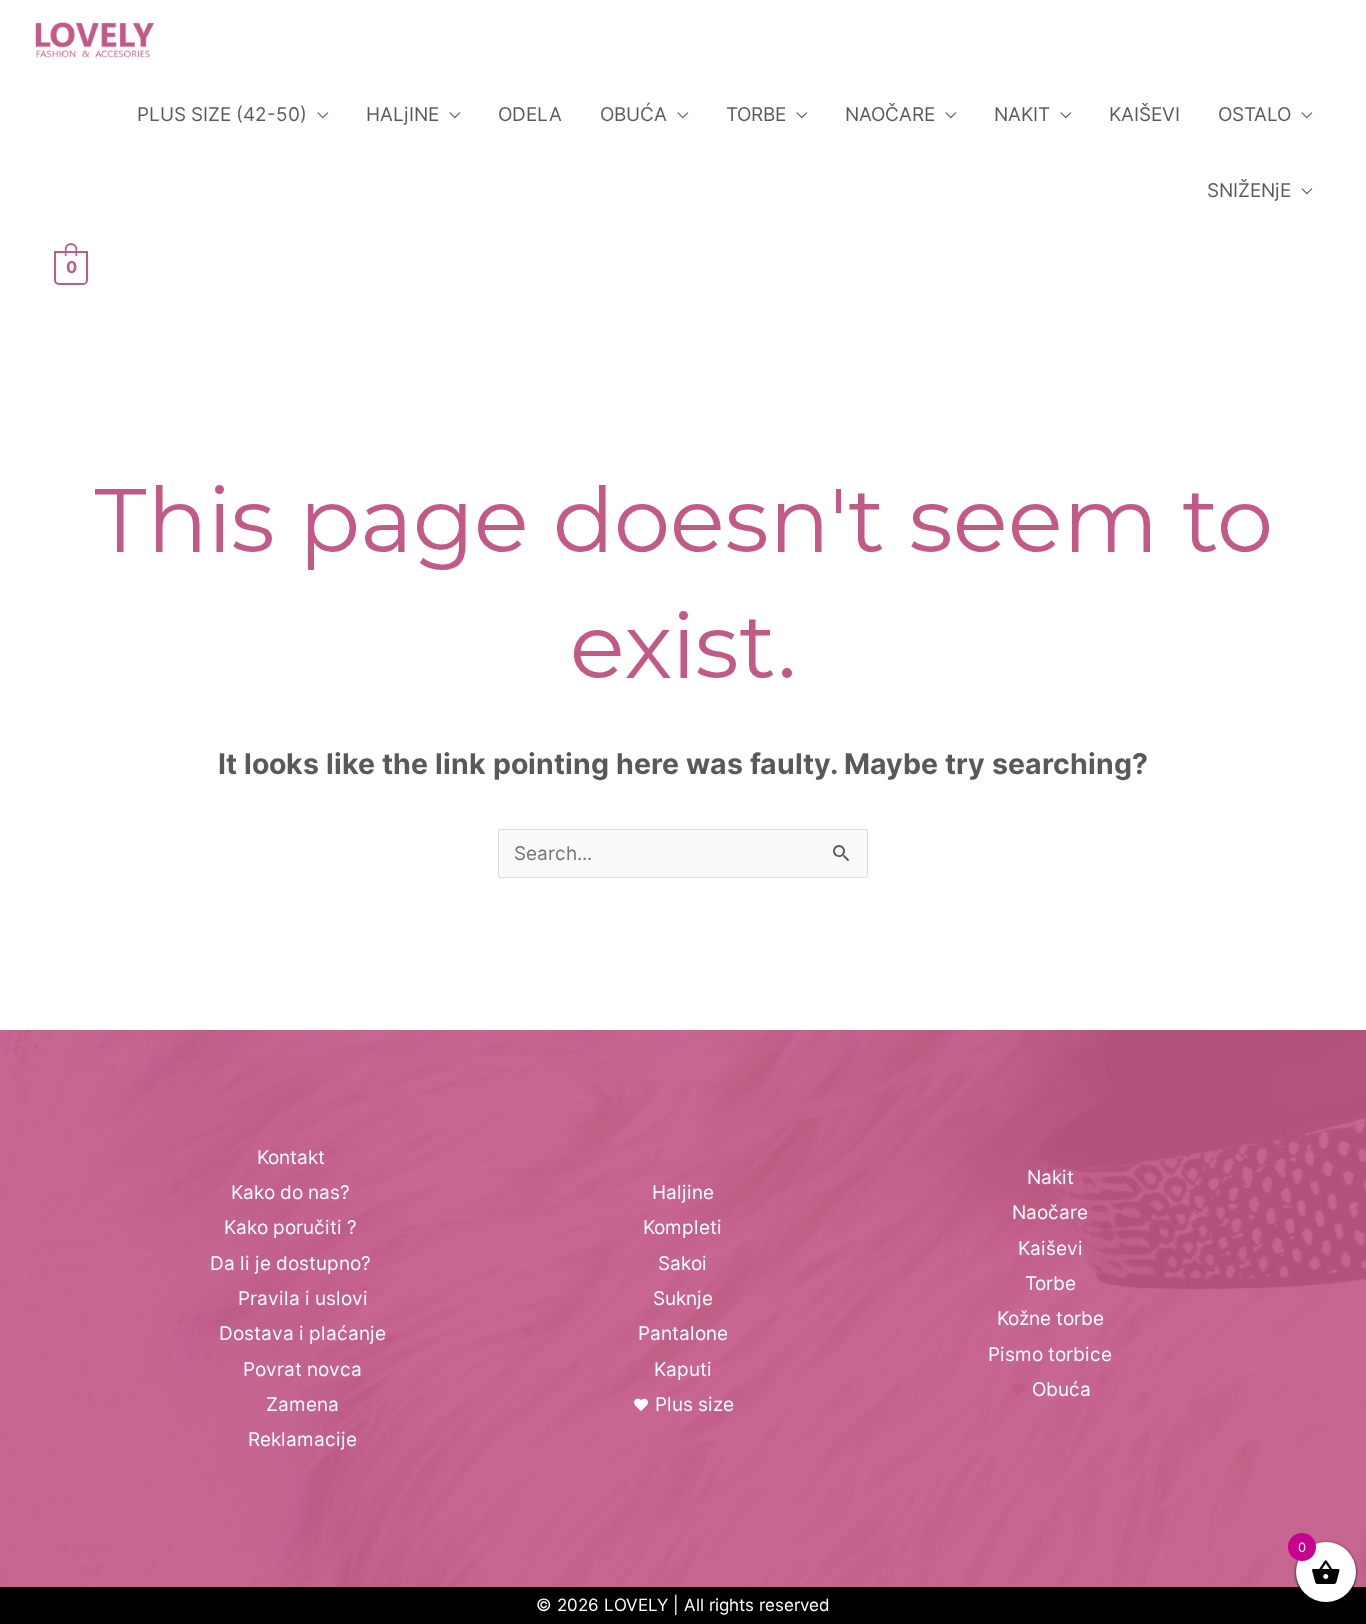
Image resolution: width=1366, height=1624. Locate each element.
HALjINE (402, 114)
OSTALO (1254, 114)
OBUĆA (633, 114)
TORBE (756, 114)
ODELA (530, 114)
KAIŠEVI (1144, 114)
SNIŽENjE (1249, 190)
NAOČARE (890, 114)
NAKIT (1022, 114)
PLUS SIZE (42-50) (222, 114)
